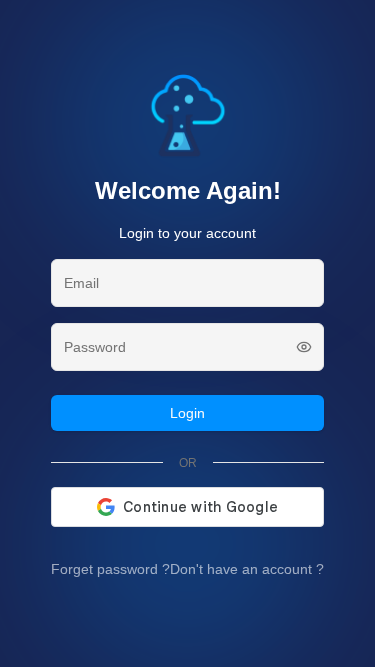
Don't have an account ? (247, 569)
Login (187, 413)
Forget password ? (110, 569)
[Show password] (304, 347)
